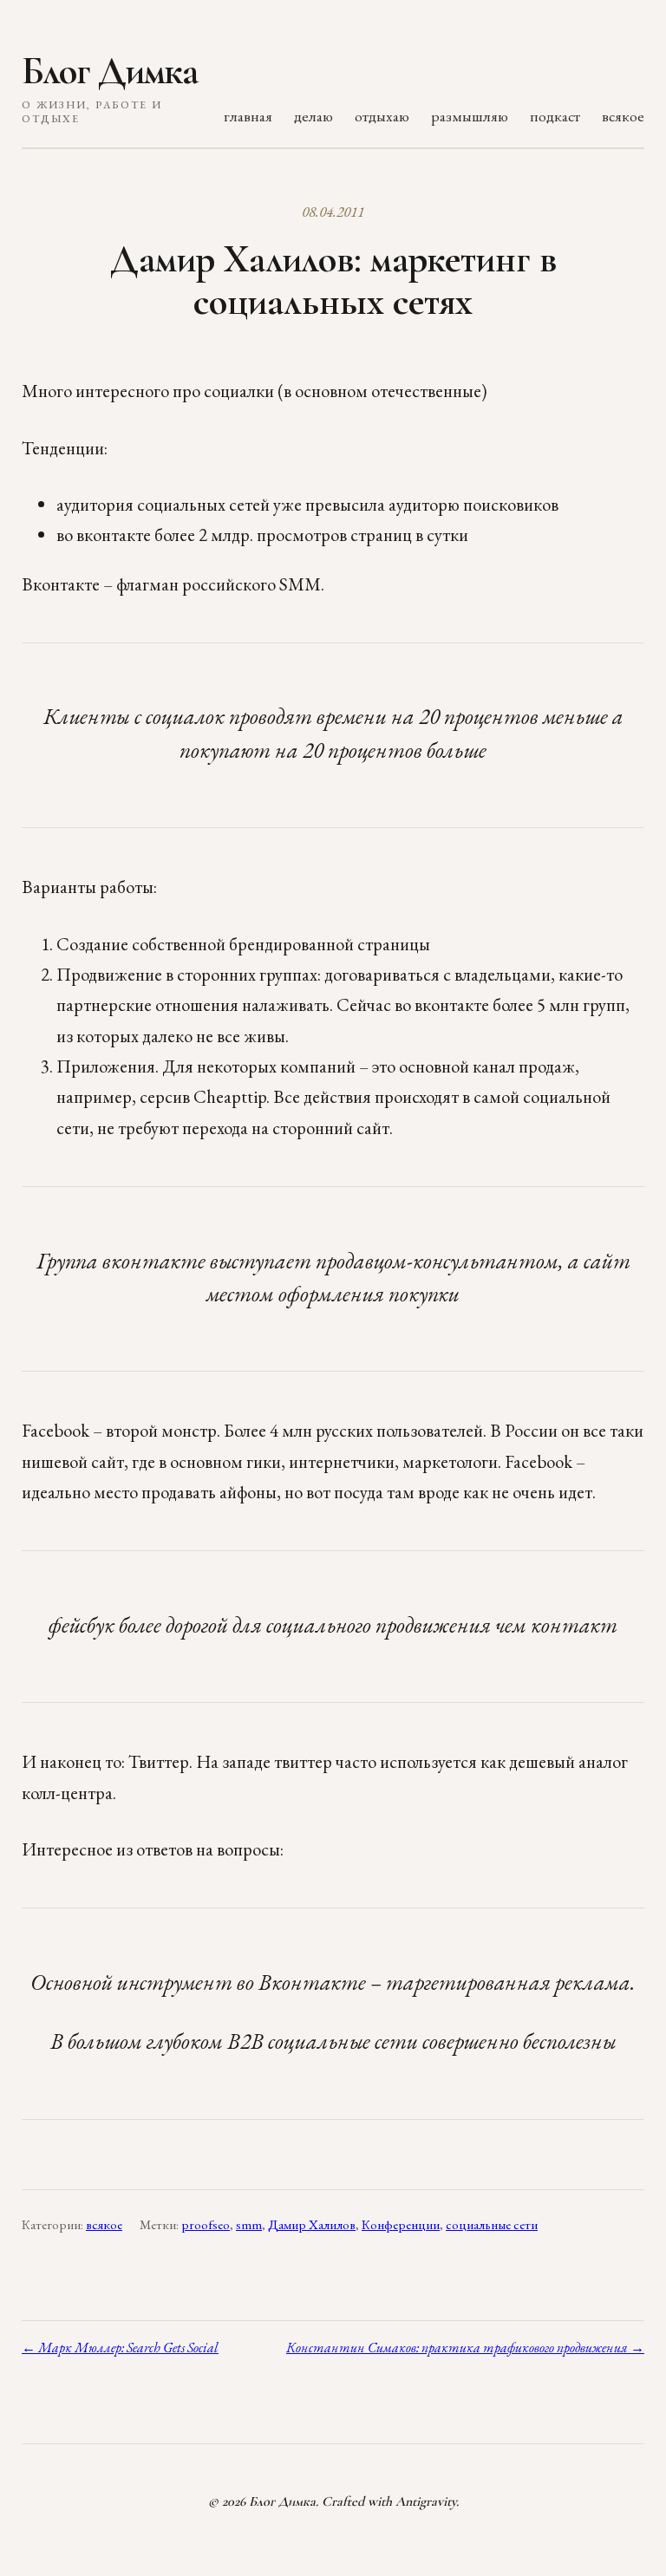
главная (248, 116)
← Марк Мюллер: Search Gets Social (120, 2348)
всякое (623, 116)
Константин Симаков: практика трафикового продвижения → (465, 2348)
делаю (313, 116)
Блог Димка (110, 71)
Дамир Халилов (312, 2225)
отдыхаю (382, 116)
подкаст (555, 116)
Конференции (401, 2225)
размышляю (470, 116)
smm (249, 2225)
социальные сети (492, 2225)
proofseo (206, 2225)
